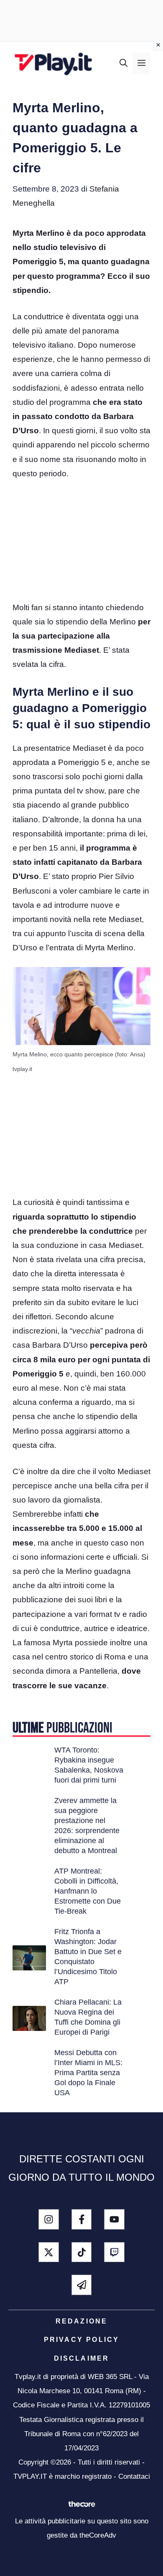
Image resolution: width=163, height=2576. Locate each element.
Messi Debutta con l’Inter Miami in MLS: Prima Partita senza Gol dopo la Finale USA (88, 2073)
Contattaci (134, 2476)
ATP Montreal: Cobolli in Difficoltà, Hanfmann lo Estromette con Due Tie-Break (88, 1891)
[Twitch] (114, 2252)
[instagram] (49, 2219)
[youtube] (114, 2219)
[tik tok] (82, 2252)
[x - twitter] (49, 2252)
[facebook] (82, 2219)
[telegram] (82, 2285)
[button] (124, 63)
